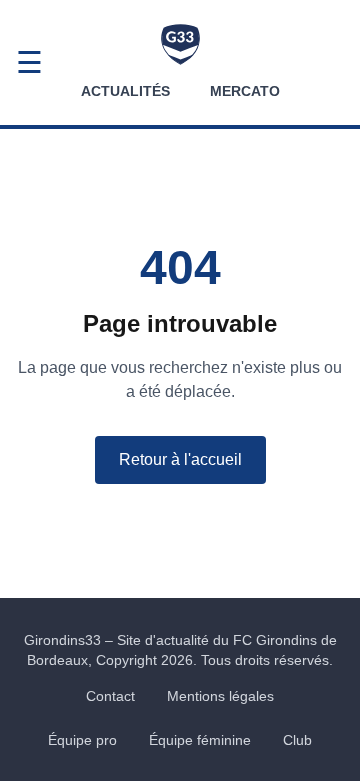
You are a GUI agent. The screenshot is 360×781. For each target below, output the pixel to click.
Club (297, 740)
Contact (110, 696)
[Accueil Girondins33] (180, 44)
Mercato (245, 91)
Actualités (125, 91)
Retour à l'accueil (180, 459)
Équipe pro (82, 740)
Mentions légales (220, 696)
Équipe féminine (200, 740)
